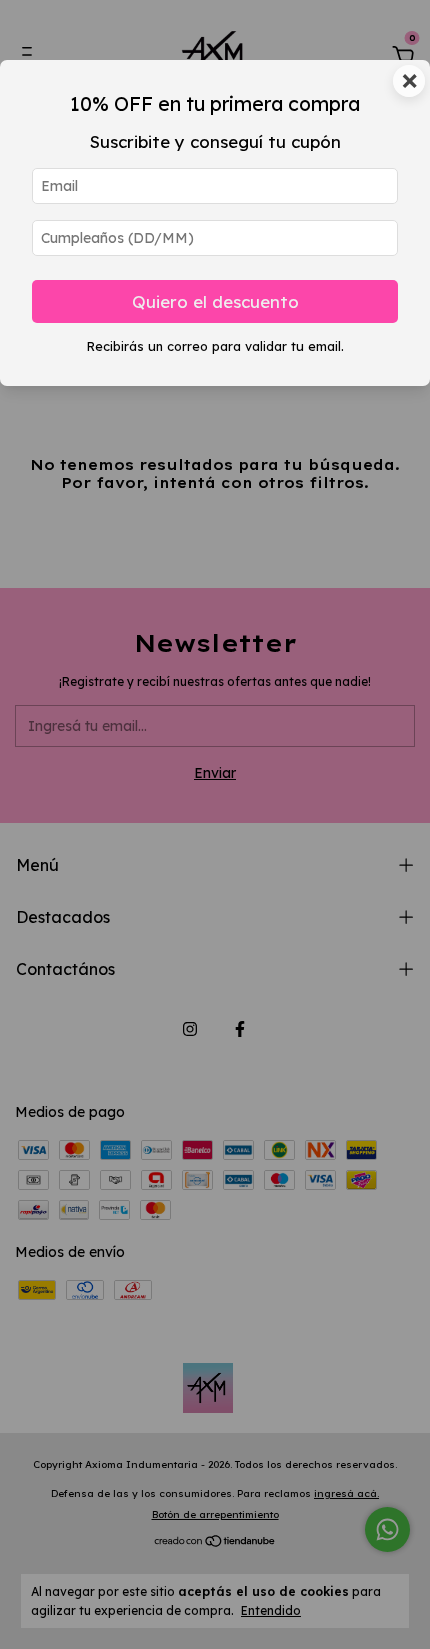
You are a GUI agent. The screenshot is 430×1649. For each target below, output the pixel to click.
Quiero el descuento (215, 301)
